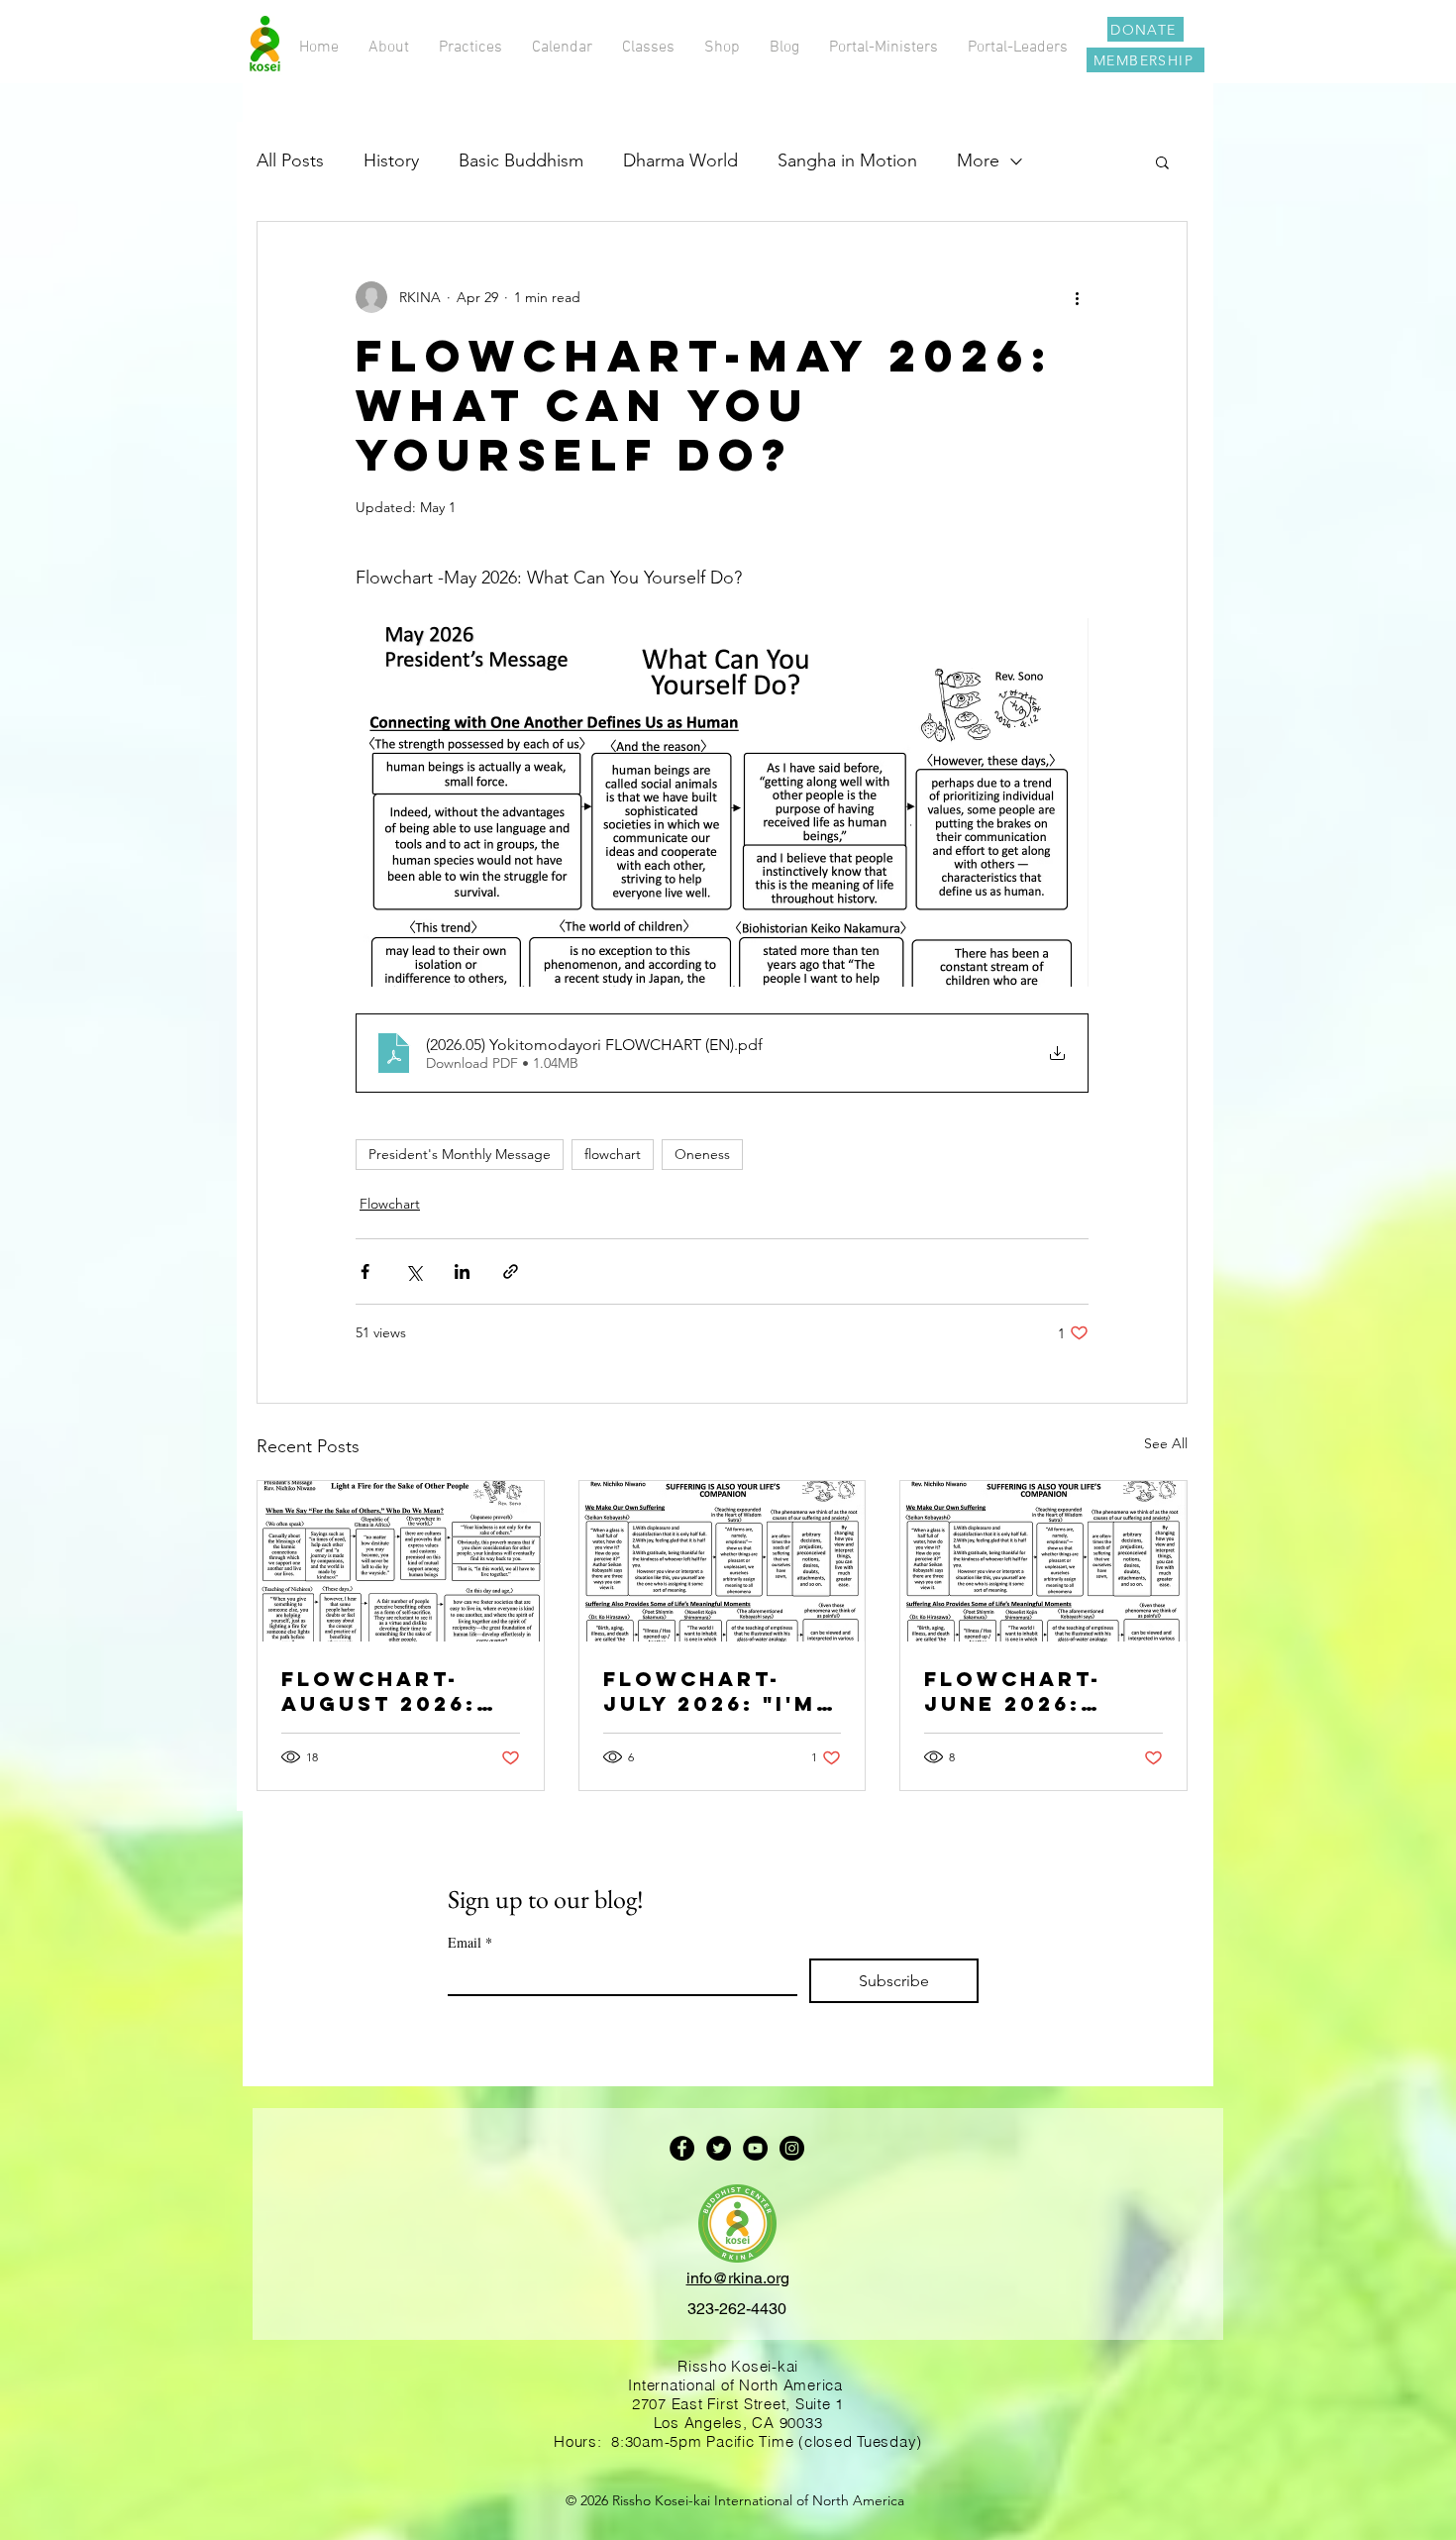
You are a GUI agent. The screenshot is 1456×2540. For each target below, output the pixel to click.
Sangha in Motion (847, 160)
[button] (1162, 161)
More (978, 160)
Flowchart (390, 1204)
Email (470, 1942)
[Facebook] (682, 2148)
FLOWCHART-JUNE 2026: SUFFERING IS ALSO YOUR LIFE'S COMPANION (1017, 1691)
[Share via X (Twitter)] (414, 1271)
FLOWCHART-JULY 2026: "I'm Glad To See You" (710, 1691)
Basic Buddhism (521, 160)
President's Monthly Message (460, 1154)
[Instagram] (792, 2148)
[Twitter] (719, 2148)
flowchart (613, 1154)
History (391, 160)
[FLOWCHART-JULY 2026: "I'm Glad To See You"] (723, 1561)
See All (1166, 1443)
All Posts (290, 160)
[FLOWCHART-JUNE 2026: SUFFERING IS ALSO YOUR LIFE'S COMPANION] (1043, 1561)
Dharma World (680, 160)
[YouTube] (755, 2148)
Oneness (702, 1154)
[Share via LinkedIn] (462, 1271)
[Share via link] (511, 1271)
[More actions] (1077, 297)
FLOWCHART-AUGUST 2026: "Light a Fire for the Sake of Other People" (379, 1691)
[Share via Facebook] (365, 1271)
